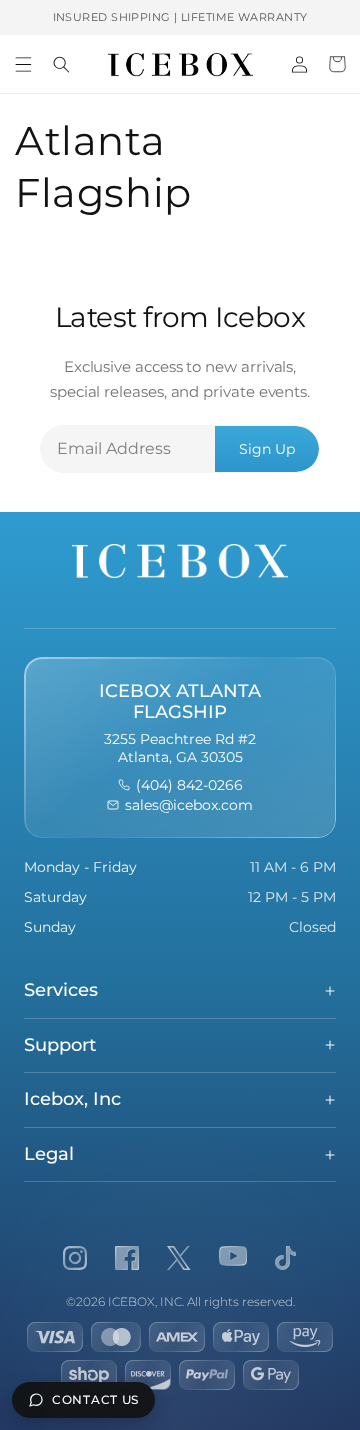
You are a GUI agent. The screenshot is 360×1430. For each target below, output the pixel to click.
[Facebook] (127, 1258)
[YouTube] (233, 1258)
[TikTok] (285, 1258)
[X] (179, 1258)
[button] (23, 64)
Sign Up (267, 449)
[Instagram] (75, 1258)
